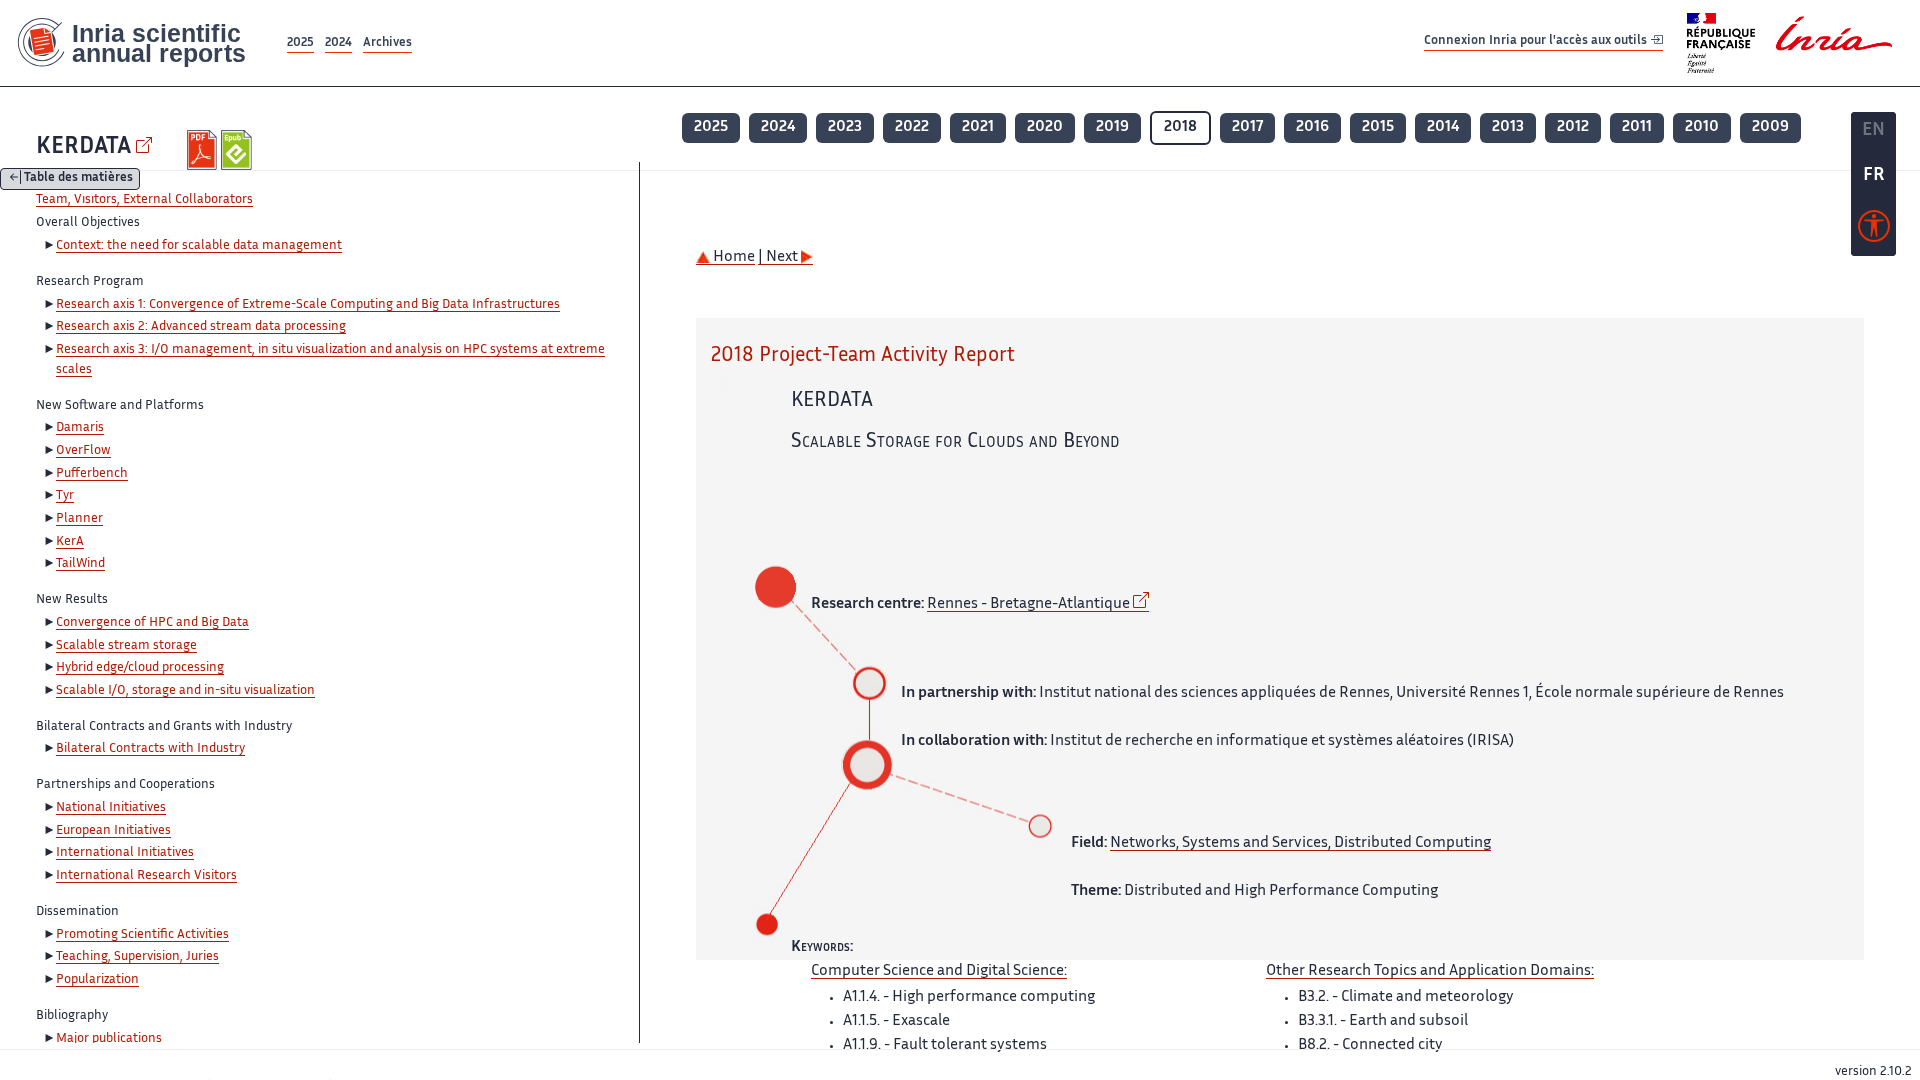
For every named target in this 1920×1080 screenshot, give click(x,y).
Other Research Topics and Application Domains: (1430, 971)
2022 (912, 127)
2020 (1045, 127)
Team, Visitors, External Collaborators (144, 200)
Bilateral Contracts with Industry (150, 749)
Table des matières (78, 179)
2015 (1378, 127)
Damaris (80, 428)
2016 (1312, 127)
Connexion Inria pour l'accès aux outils (1537, 42)
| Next (779, 257)
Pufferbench (92, 474)
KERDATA (83, 147)
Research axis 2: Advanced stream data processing (201, 327)
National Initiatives (111, 808)
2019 (1112, 127)
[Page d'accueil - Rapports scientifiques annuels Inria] (141, 43)
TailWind (80, 564)
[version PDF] (204, 150)
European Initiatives (113, 831)
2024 (338, 43)
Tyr (65, 496)
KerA (70, 542)
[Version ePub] (238, 150)
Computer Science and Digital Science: (939, 971)
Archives (387, 43)
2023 (845, 127)
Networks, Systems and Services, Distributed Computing (1300, 843)
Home (732, 257)
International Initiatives (125, 853)
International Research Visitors (146, 876)
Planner (79, 519)
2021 (978, 127)
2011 (1637, 127)
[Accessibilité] (1874, 231)
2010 (1702, 127)
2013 (1508, 127)
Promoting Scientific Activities (142, 935)
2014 (1443, 127)
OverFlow (83, 451)
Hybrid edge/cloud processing (140, 668)
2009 (1770, 127)
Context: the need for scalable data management (199, 246)
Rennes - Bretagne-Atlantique (1028, 604)
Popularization (97, 980)
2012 (1573, 127)
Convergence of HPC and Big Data (152, 623)
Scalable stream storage (126, 646)
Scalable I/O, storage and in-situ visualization (185, 691)
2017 (1247, 127)
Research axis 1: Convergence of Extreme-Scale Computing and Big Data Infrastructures (308, 305)
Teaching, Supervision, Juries (137, 957)
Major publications (109, 1039)
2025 (300, 43)
